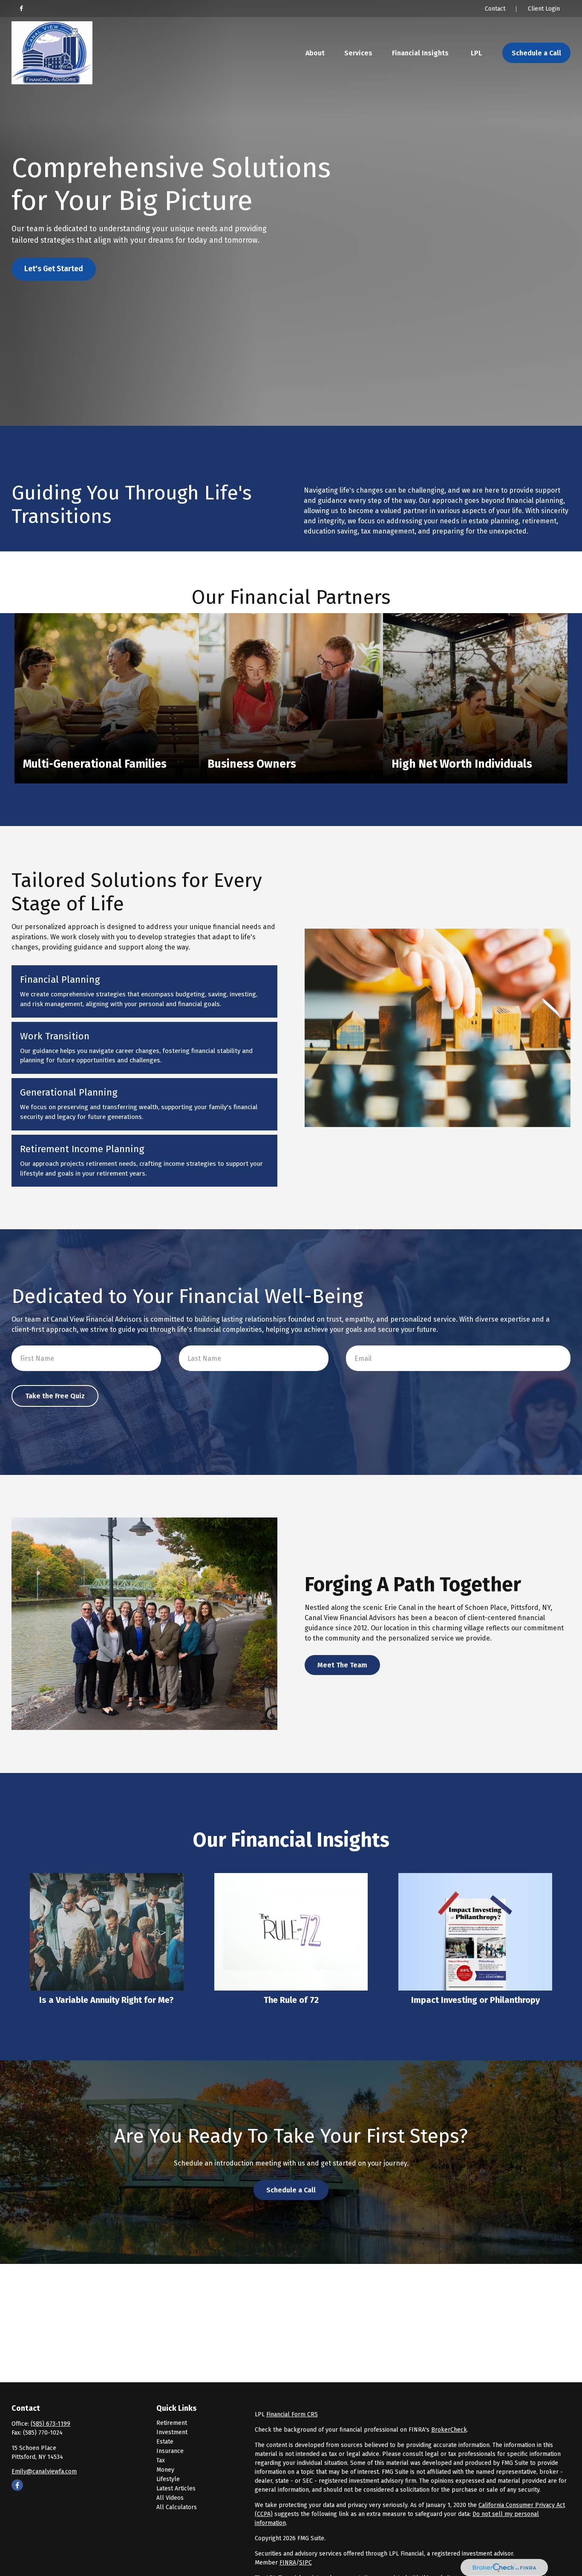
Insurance (170, 2451)
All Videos (170, 2498)
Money (165, 2470)
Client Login (544, 9)
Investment (172, 2432)
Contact (495, 9)
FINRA (288, 2563)
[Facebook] (21, 9)
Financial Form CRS (292, 2414)
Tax (161, 2460)
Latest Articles (176, 2489)
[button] (315, 53)
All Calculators (177, 2507)
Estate (165, 2442)
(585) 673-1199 (50, 2424)
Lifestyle (168, 2479)
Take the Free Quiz (55, 1396)
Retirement (172, 2423)
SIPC (305, 2563)
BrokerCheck (449, 2430)
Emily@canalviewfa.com (44, 2471)
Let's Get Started (54, 269)
